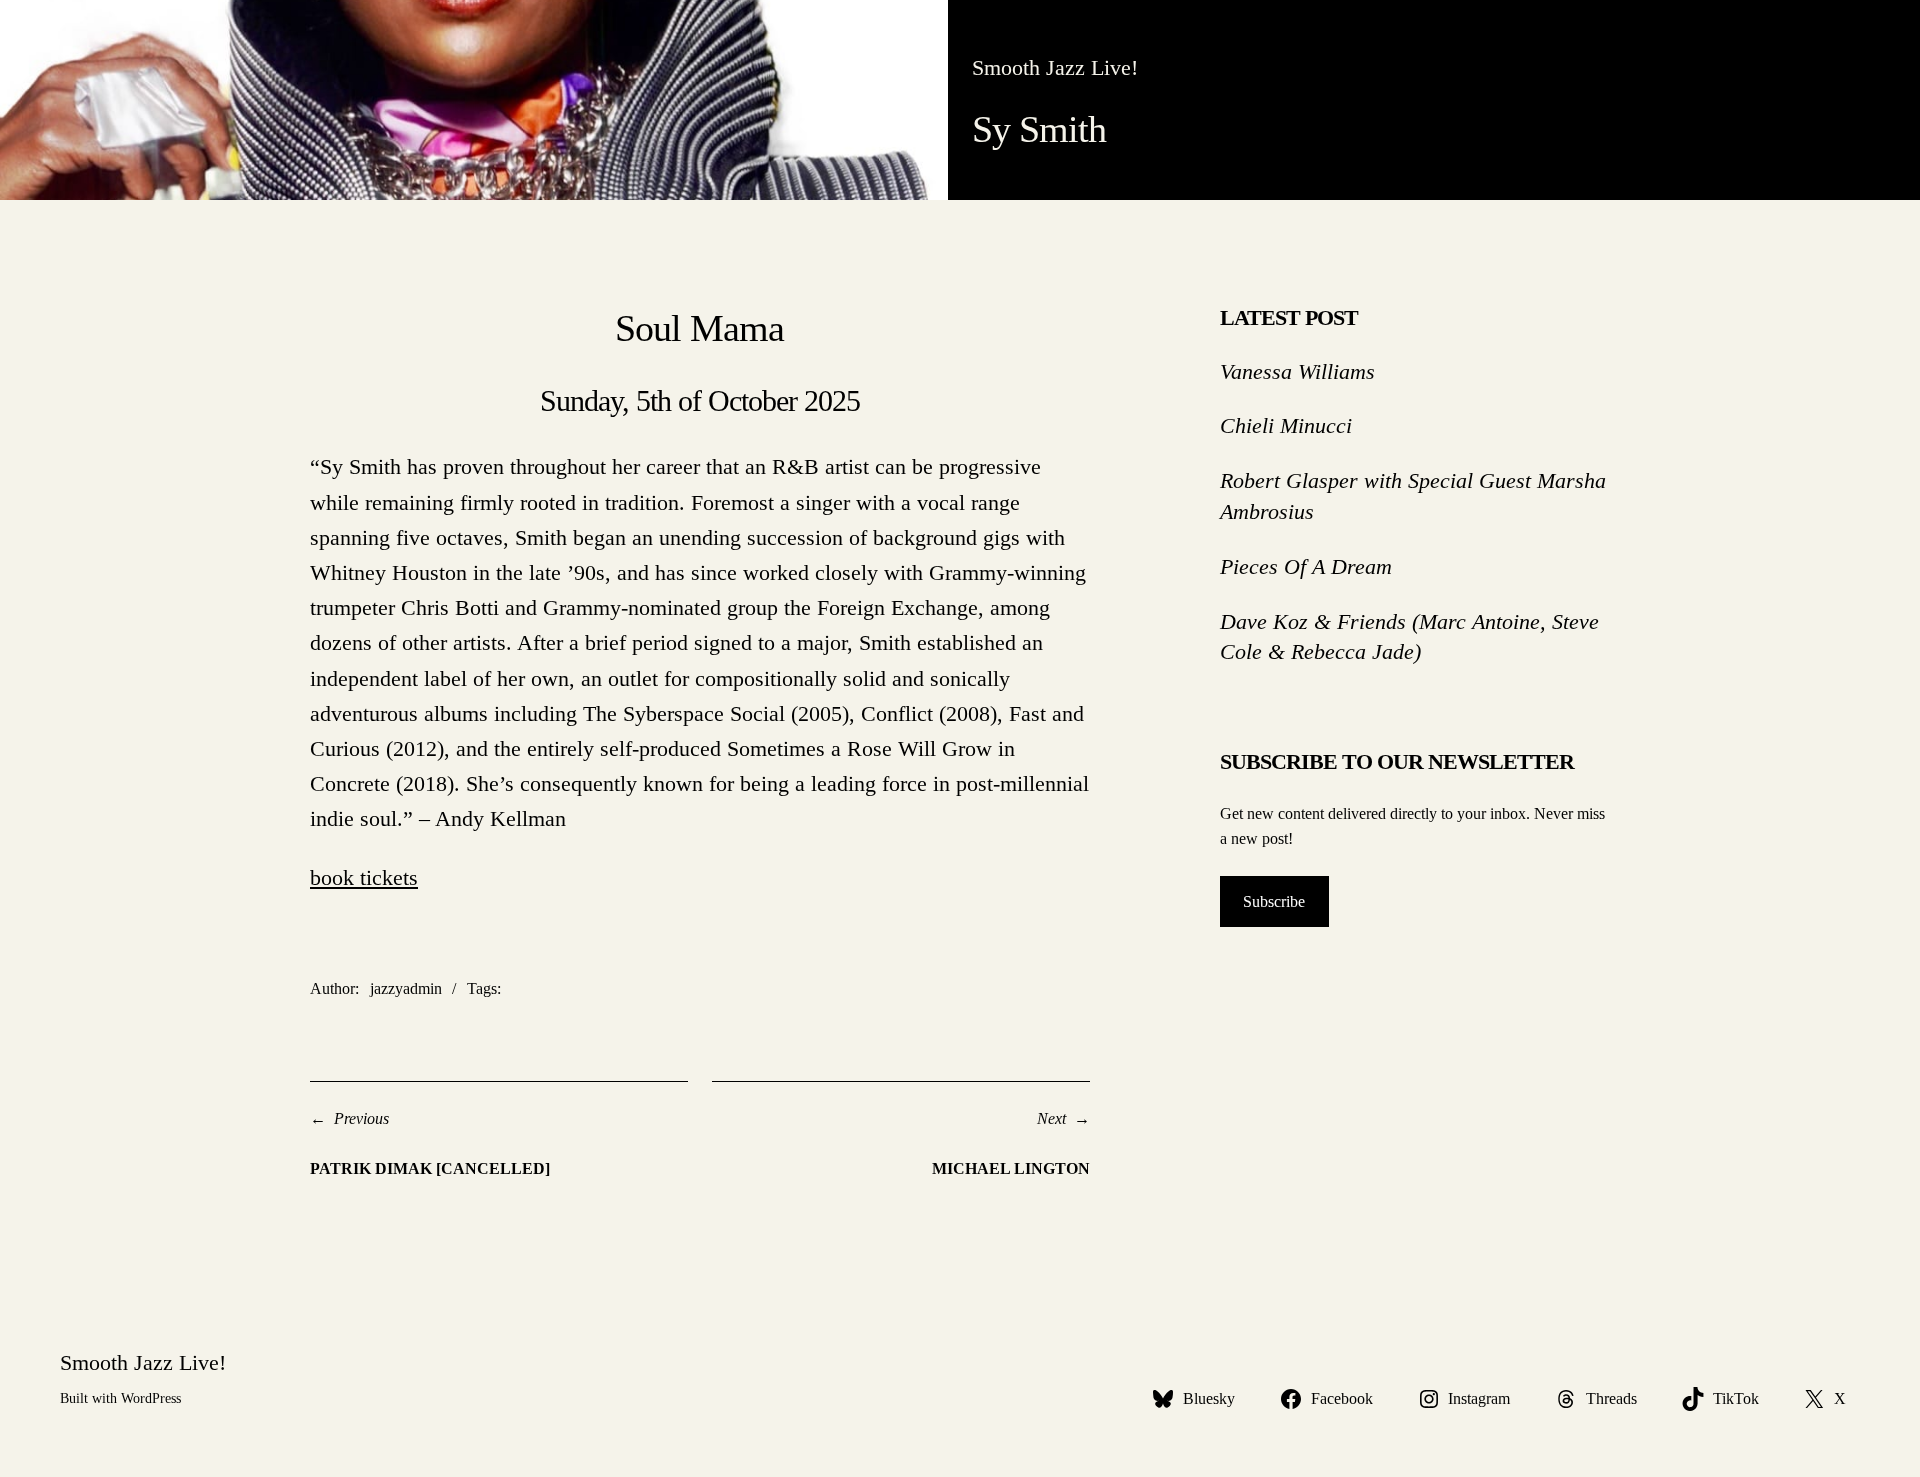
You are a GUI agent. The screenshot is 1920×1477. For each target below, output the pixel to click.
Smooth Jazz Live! (1055, 67)
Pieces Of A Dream (1306, 566)
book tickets (364, 877)
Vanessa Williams (1297, 371)
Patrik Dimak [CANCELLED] (430, 1168)
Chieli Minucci (1286, 425)
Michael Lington (1011, 1168)
